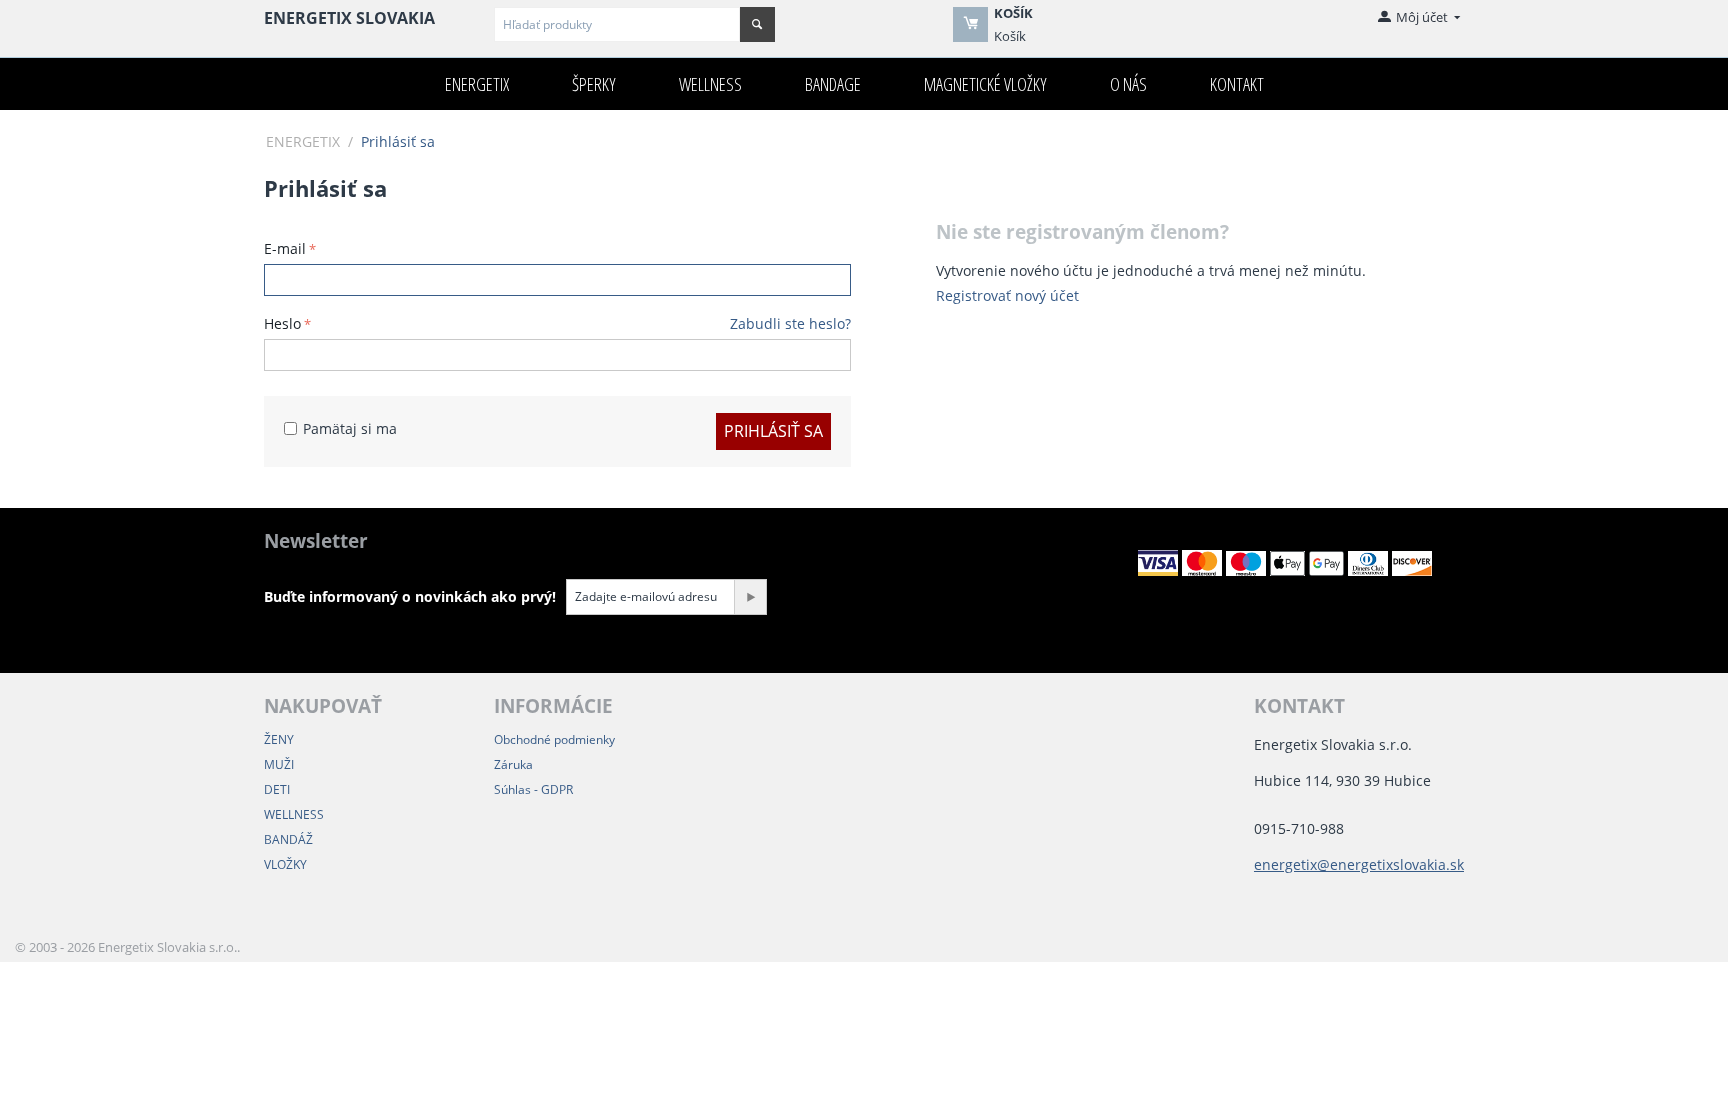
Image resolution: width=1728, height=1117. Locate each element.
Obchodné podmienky (554, 739)
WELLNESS (294, 814)
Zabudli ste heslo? (790, 323)
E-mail (285, 248)
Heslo (282, 323)
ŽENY (279, 739)
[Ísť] (750, 597)
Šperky (594, 84)
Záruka (513, 764)
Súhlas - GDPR (533, 789)
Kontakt (1237, 84)
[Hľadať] (757, 24)
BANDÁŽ (288, 839)
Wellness (710, 84)
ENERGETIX (477, 84)
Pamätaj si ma (350, 428)
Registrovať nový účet (1007, 295)
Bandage (833, 84)
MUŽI (279, 764)
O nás (1128, 84)
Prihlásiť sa (773, 431)
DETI (277, 789)
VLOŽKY (285, 864)
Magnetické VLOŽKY (985, 84)
